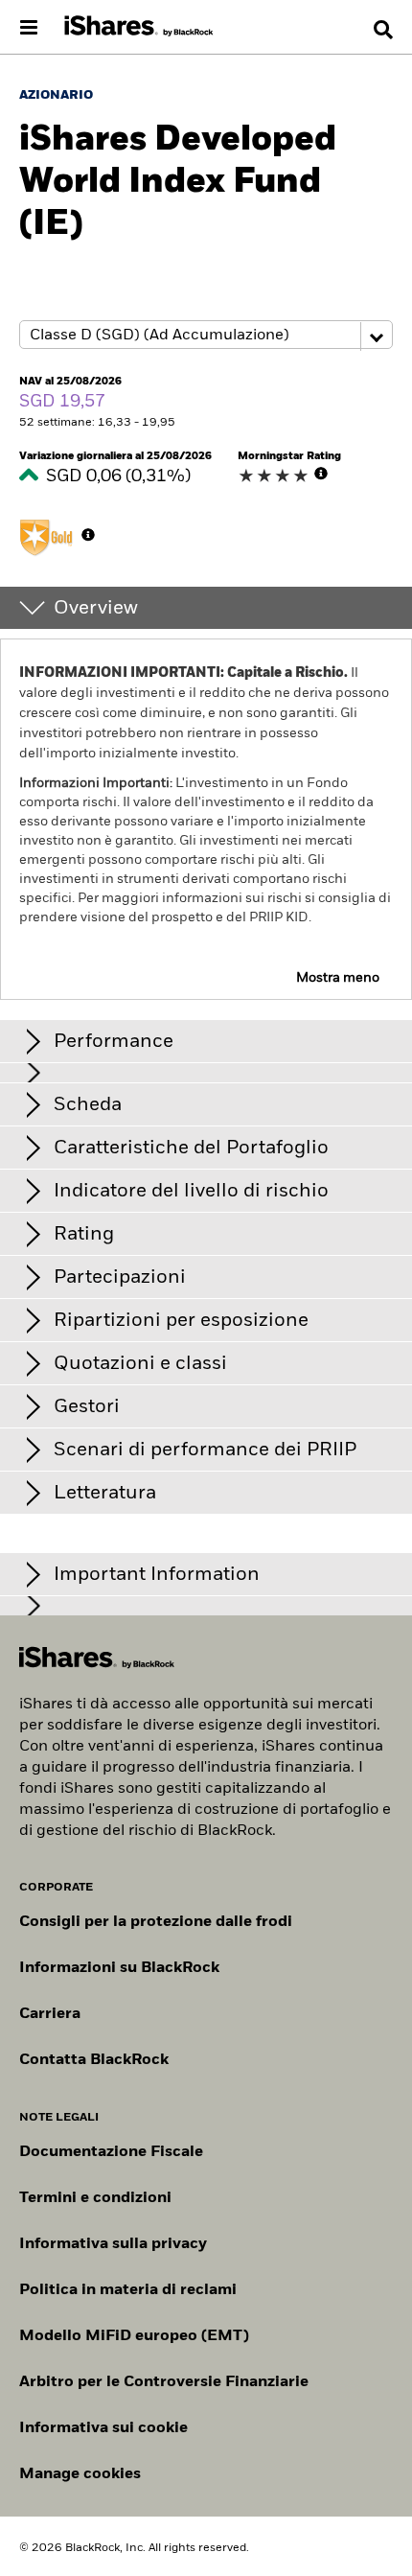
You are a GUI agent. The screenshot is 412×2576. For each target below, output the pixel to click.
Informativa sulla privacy (113, 2244)
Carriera (50, 2014)
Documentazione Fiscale (111, 2152)
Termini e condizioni (95, 2198)
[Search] (383, 30)
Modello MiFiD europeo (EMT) (134, 2336)
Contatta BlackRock (94, 2060)
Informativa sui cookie (103, 2428)
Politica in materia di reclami (128, 2290)
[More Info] (321, 474)
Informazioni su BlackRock (119, 1968)
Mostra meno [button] (338, 978)
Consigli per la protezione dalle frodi (156, 1922)
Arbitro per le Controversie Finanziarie (164, 2382)
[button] (383, 30)
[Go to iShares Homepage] (139, 27)
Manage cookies (80, 2474)
